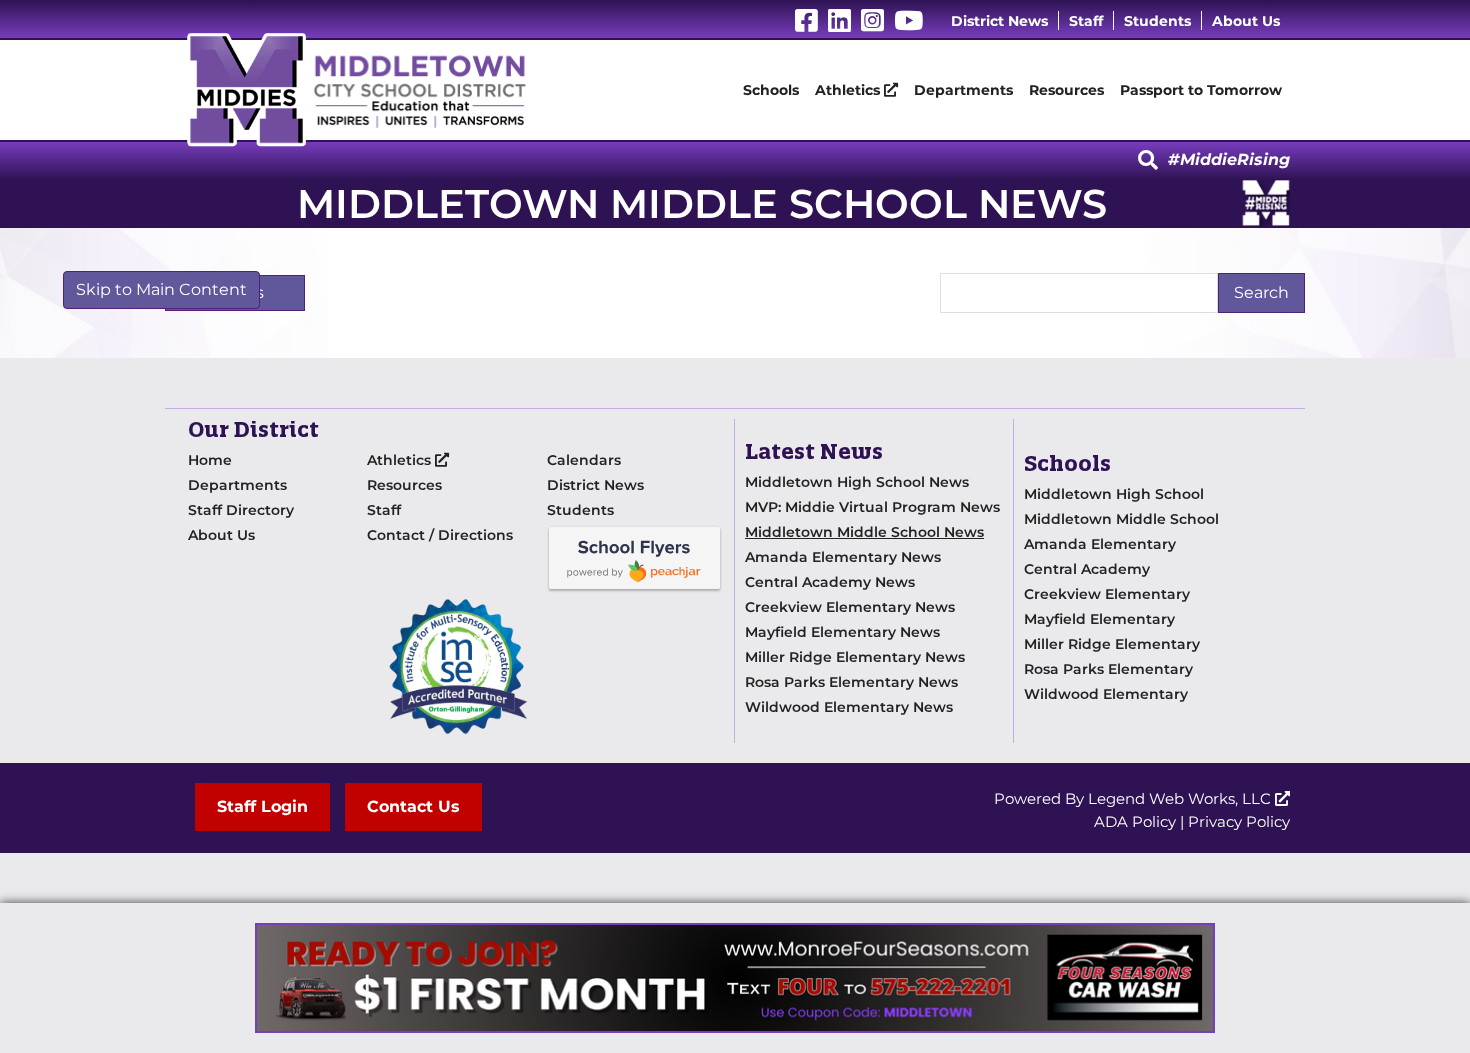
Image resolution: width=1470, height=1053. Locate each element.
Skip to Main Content (161, 289)
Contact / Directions (440, 535)
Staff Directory (241, 510)
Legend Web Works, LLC (1181, 798)
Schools (771, 90)
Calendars (584, 460)
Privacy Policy (1239, 821)
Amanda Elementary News (843, 557)
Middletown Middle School (1121, 519)
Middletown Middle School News (864, 532)
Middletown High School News (857, 482)
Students (1157, 21)
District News (999, 21)
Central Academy (1087, 569)
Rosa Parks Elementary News (851, 682)
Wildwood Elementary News (849, 707)
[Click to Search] (1148, 161)
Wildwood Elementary (1106, 694)
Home (210, 460)
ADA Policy (1135, 821)
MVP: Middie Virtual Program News (872, 507)
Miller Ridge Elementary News (855, 657)
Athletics (849, 90)
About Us (1246, 21)
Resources (1066, 90)
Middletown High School (1114, 494)
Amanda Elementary (1100, 544)
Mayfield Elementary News (842, 632)
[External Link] (735, 978)
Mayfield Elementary (1099, 619)
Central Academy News (830, 582)
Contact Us (413, 806)
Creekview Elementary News (850, 607)
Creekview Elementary (1107, 594)
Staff (1086, 21)
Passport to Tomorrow (1201, 90)
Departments (963, 90)
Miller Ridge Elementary (1112, 644)
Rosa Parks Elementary (1108, 669)
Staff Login (262, 806)
